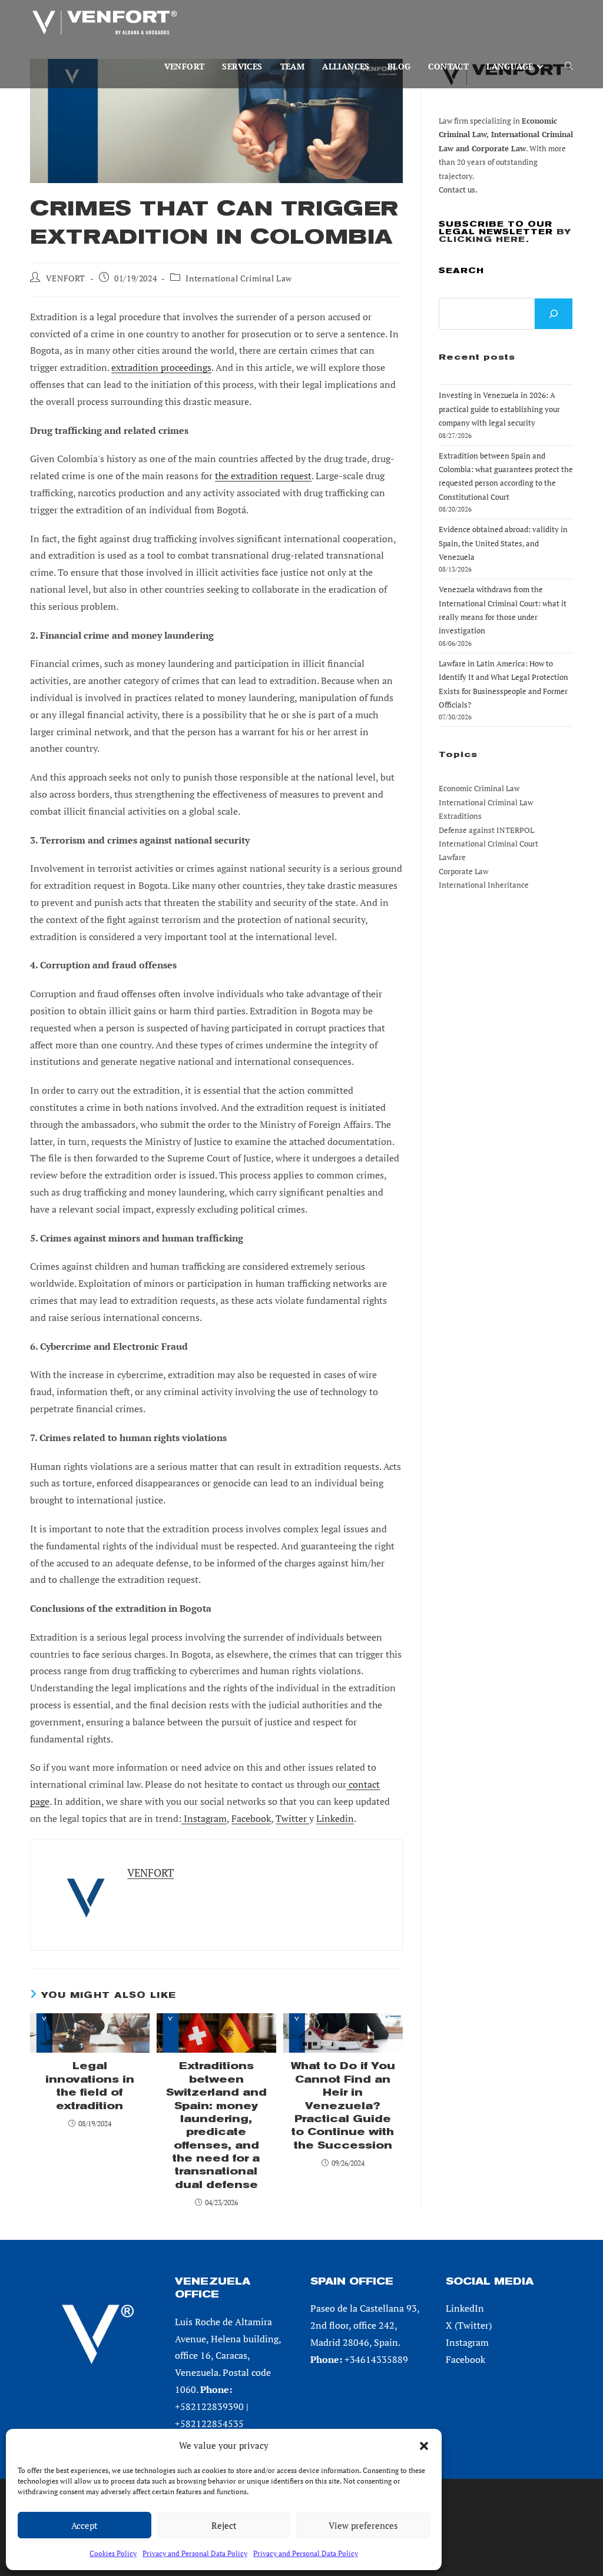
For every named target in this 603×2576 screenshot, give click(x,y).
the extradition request (263, 476)
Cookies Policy (113, 2553)
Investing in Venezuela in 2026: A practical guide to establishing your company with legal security (499, 409)
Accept (85, 2525)
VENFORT (66, 278)
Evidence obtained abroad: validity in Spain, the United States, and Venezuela (503, 543)
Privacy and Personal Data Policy (195, 2553)
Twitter (292, 1818)
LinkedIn (465, 2308)
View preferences (363, 2525)
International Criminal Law (239, 278)
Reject (224, 2525)
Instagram (204, 1818)
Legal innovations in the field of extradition (90, 2086)
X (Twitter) (469, 2325)
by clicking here (505, 235)
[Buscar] (554, 314)
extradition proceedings (161, 367)
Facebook (251, 1818)
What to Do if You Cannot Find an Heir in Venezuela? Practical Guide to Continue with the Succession (343, 2105)
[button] (424, 2446)
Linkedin (335, 1818)
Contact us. (458, 190)
